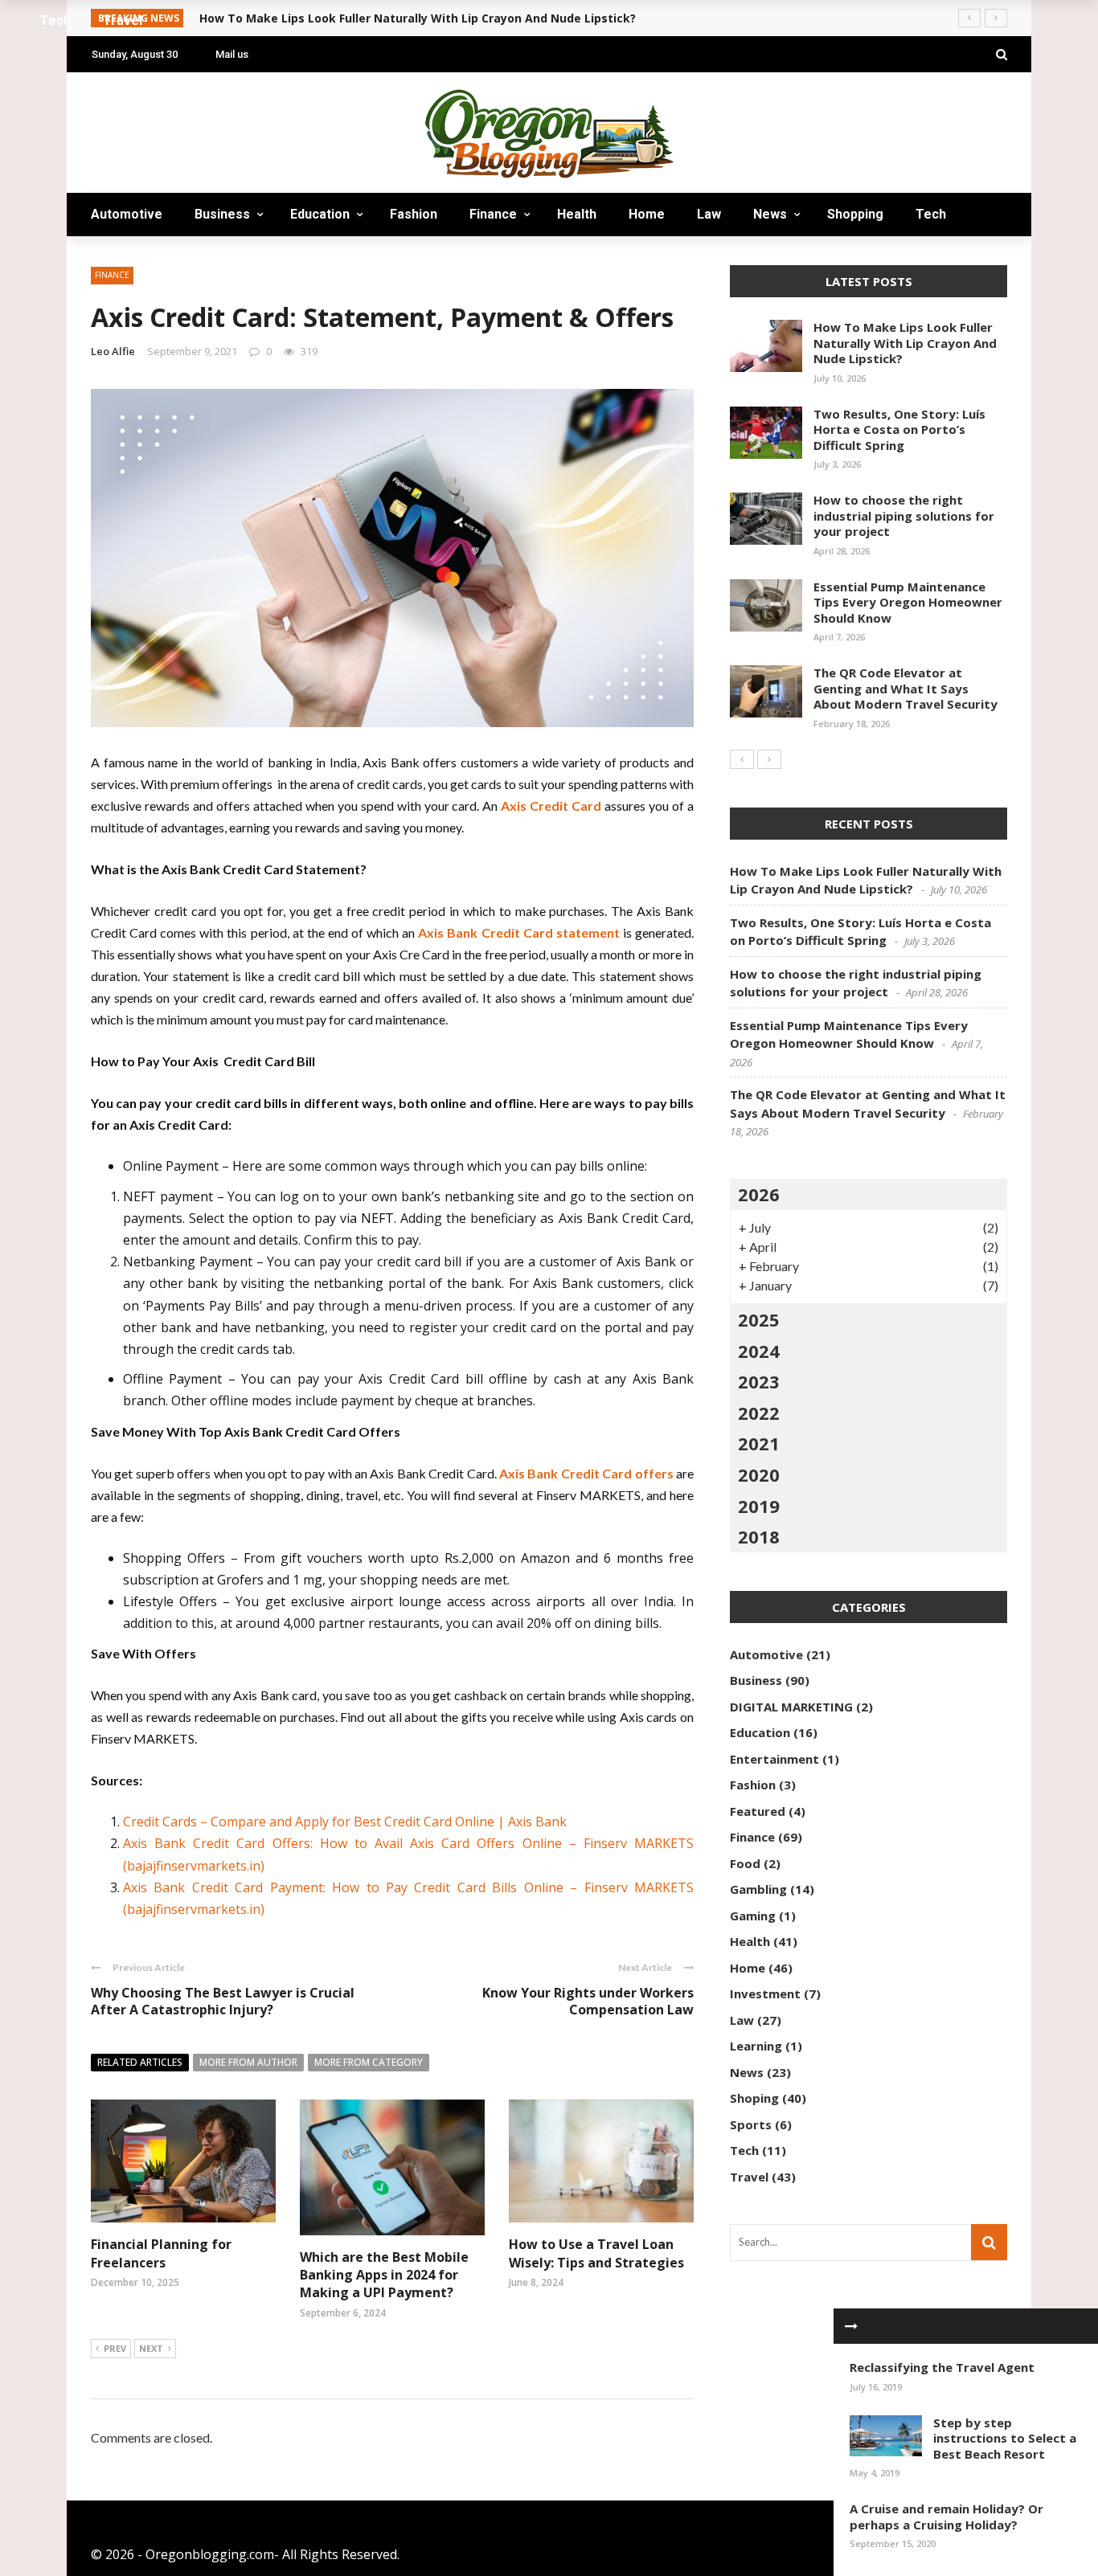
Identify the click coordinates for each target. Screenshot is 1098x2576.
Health (577, 214)
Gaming (753, 1916)
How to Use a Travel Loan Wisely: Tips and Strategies (596, 2253)
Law (709, 214)
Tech (931, 214)
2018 (759, 1536)
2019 (759, 1506)
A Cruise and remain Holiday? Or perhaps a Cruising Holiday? (946, 2517)
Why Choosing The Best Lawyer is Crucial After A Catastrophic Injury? (223, 2001)
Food (745, 1863)
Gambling (758, 1889)
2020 (759, 1474)
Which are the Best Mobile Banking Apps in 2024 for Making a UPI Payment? (384, 2275)
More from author (248, 2062)
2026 (759, 1194)
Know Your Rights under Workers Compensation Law (588, 2001)
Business (222, 214)
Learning (756, 2046)
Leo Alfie (113, 351)
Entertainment (774, 1759)
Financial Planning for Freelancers (161, 2253)
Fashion (414, 214)
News (770, 214)
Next (151, 2348)
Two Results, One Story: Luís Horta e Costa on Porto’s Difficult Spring (899, 429)
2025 (759, 1319)
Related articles (140, 2062)
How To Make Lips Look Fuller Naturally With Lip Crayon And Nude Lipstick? (905, 343)
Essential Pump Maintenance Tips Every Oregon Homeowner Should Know (908, 602)
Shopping (855, 214)
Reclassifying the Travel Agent (942, 2367)
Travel (127, 258)
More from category (369, 2062)
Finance (493, 214)
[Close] (851, 2326)
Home (647, 214)
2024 (759, 1351)
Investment (765, 1993)
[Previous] (742, 759)
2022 (759, 1413)
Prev (115, 2348)
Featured (758, 1811)
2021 (759, 1443)
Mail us (232, 54)
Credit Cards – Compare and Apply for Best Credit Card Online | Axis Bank (345, 1822)
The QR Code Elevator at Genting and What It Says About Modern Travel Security (905, 688)
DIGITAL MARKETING (791, 1707)
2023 (759, 1381)
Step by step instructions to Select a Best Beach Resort (1005, 2438)
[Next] (769, 759)
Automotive (127, 214)
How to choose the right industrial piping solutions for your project (904, 515)
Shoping (754, 2098)
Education (320, 214)
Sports (751, 2124)
